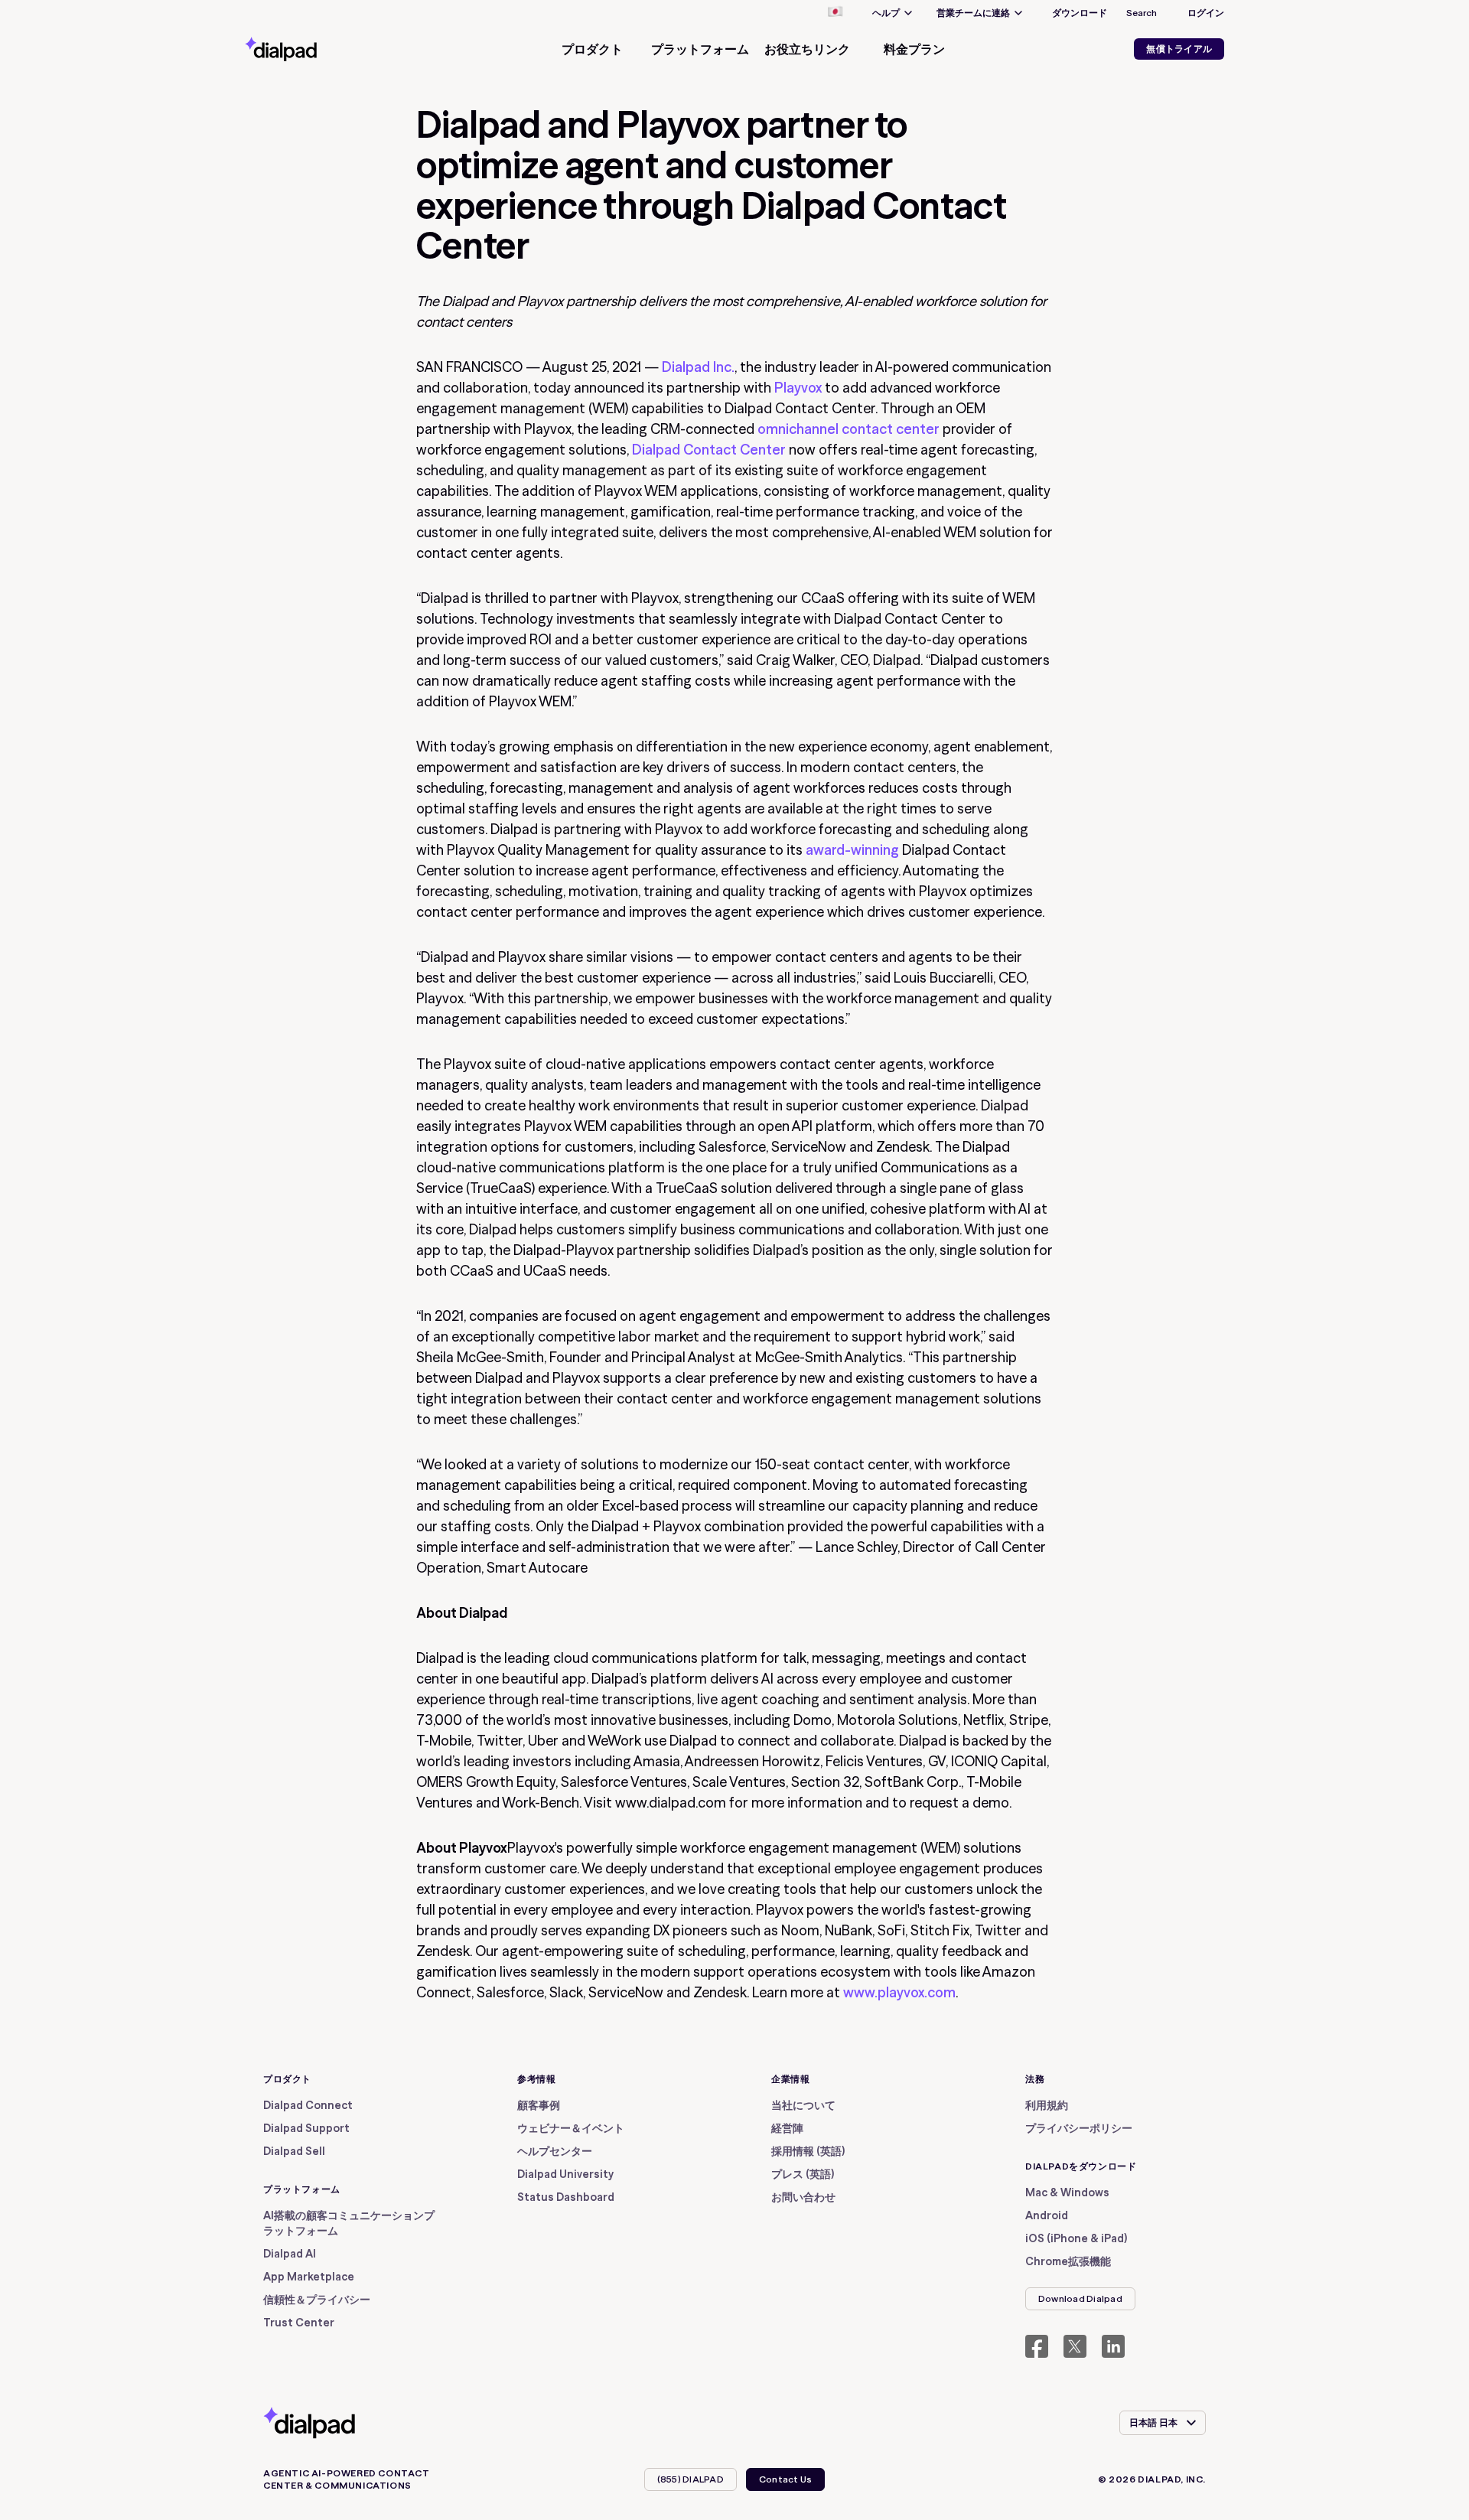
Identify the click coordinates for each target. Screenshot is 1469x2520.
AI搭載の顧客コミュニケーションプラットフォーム (349, 2223)
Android (1047, 2215)
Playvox (798, 388)
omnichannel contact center (849, 429)
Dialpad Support (306, 2128)
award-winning (852, 850)
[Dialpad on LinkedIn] (1113, 2346)
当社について (803, 2105)
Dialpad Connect (308, 2105)
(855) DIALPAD (691, 2479)
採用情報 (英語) (808, 2151)
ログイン (1206, 13)
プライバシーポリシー (1079, 2128)
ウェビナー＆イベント (571, 2128)
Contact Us (785, 2479)
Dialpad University (565, 2174)
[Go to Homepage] (308, 49)
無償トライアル (1179, 49)
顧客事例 (539, 2105)
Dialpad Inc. (698, 367)
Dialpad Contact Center (709, 450)
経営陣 (787, 2128)
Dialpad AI (290, 2254)
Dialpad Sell (294, 2151)
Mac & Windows (1067, 2192)
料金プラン (914, 49)
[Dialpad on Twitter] (1075, 2346)
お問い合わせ (803, 2197)
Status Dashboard (566, 2197)
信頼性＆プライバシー (317, 2300)
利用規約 (1047, 2105)
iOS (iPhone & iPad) (1076, 2238)
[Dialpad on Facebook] (1037, 2346)
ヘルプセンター (555, 2151)
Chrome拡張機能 (1068, 2261)
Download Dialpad (1080, 2298)
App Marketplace (309, 2277)
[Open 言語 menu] (835, 13)
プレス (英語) (803, 2174)
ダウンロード (1080, 13)
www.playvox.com (899, 1992)
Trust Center (299, 2323)
